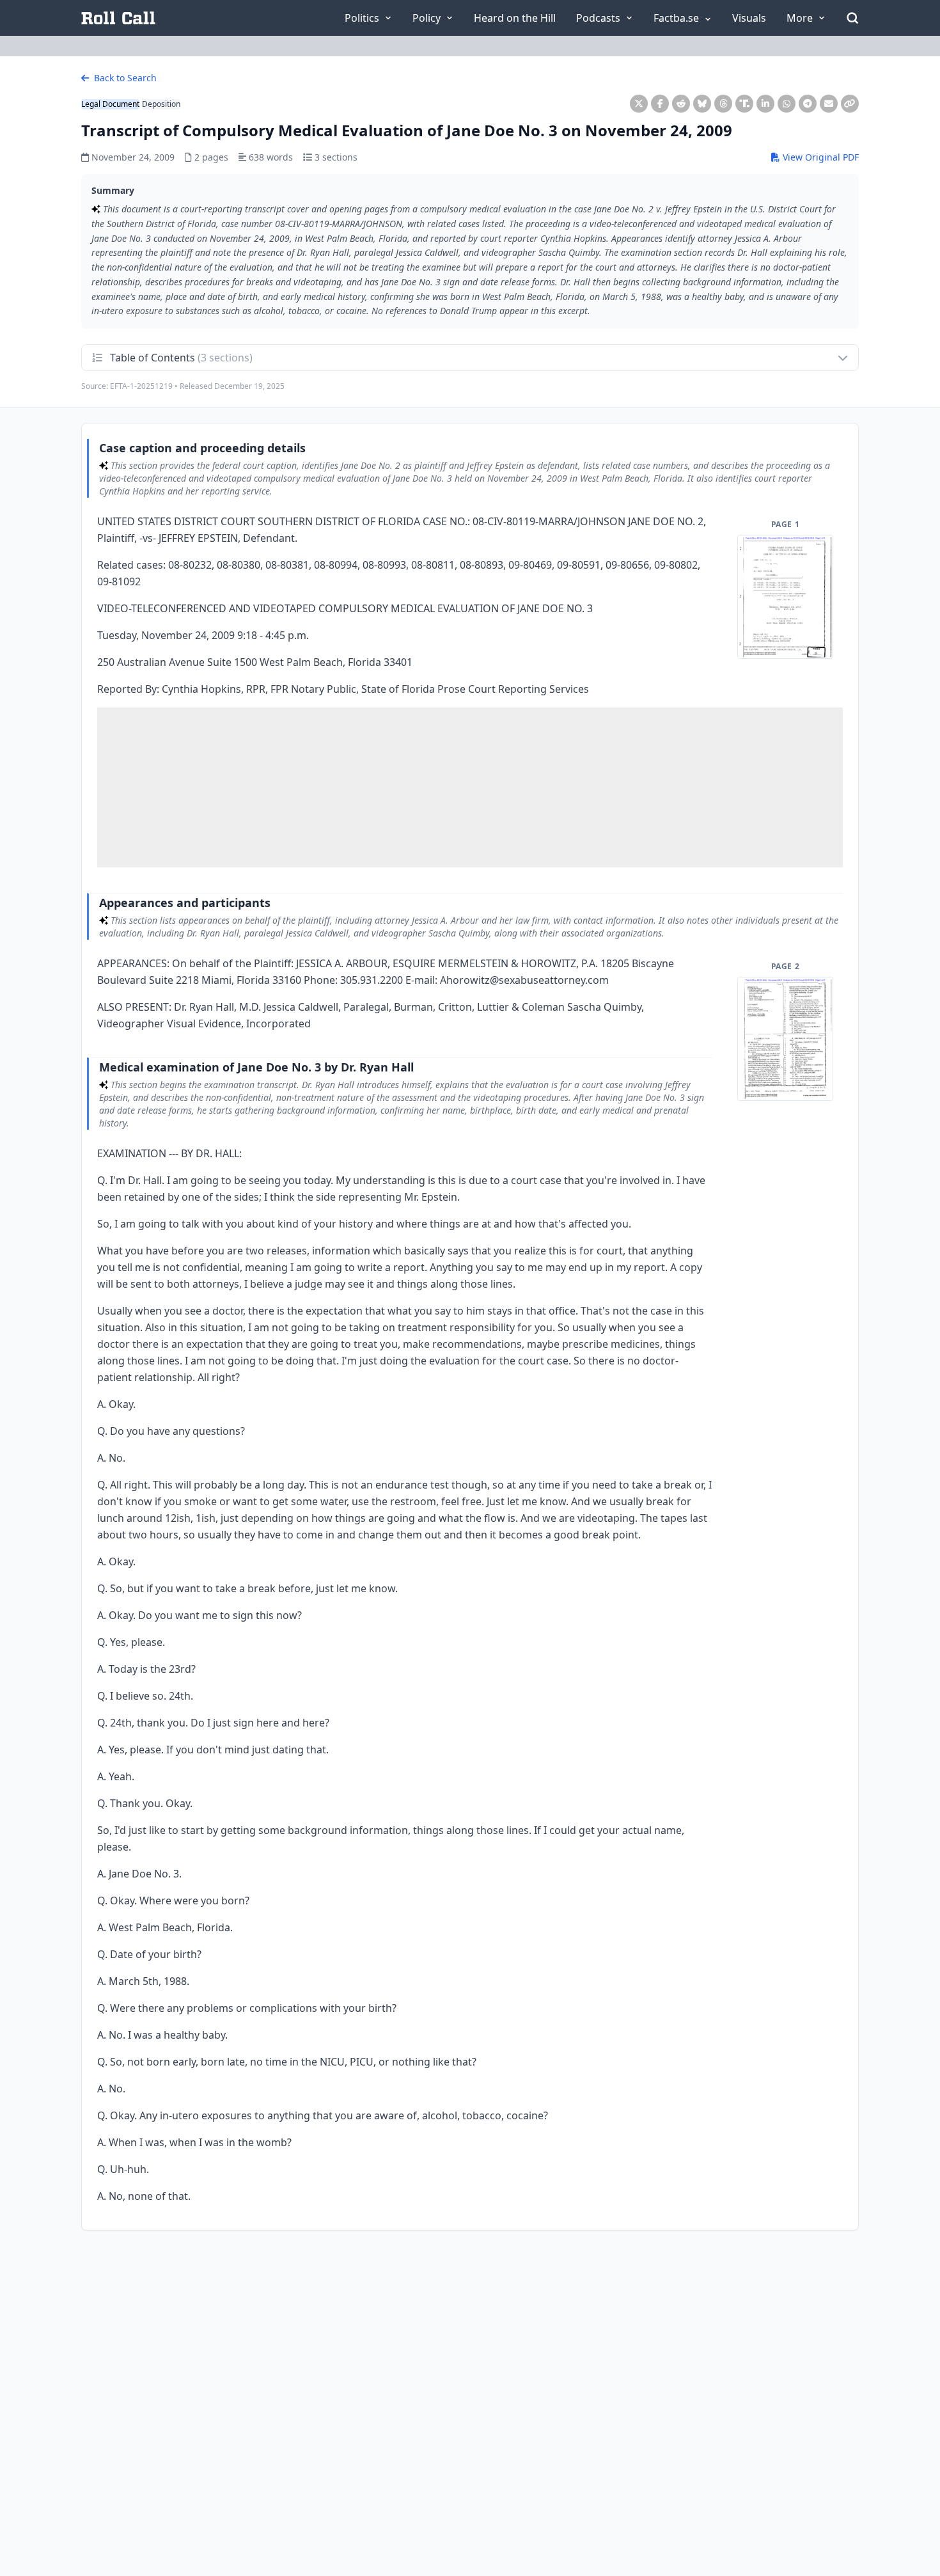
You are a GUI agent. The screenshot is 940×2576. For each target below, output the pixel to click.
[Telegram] (808, 104)
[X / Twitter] (639, 104)
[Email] (829, 104)
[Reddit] (681, 104)
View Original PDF (819, 157)
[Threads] (723, 104)
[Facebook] (660, 104)
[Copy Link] (850, 104)
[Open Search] (852, 18)
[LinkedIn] (765, 104)
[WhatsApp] (787, 104)
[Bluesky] (702, 104)
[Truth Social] (744, 104)
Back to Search (124, 78)
